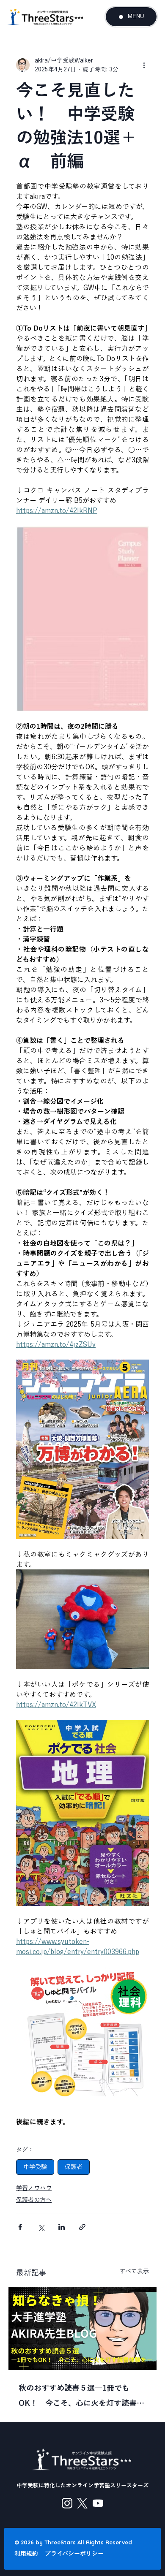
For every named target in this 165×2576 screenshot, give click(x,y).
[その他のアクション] (144, 65)
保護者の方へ (34, 2200)
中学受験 (35, 2167)
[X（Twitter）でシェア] (41, 2227)
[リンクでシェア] (82, 2227)
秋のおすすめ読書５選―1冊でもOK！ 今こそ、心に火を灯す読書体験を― (81, 2397)
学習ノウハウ (34, 2188)
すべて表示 (134, 2271)
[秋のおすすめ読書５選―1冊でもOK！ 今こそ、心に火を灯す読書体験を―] (82, 2328)
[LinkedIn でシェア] (62, 2227)
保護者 (74, 2167)
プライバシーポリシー (74, 2554)
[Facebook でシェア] (20, 2227)
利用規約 (26, 2554)
